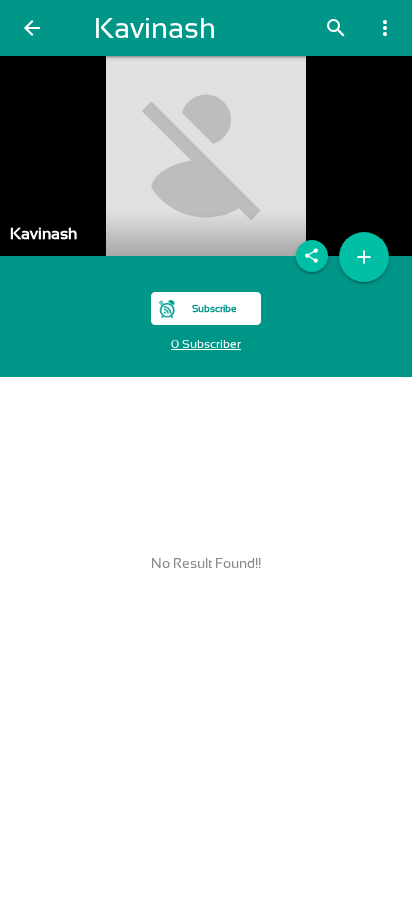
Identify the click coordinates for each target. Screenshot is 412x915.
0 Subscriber (206, 344)
